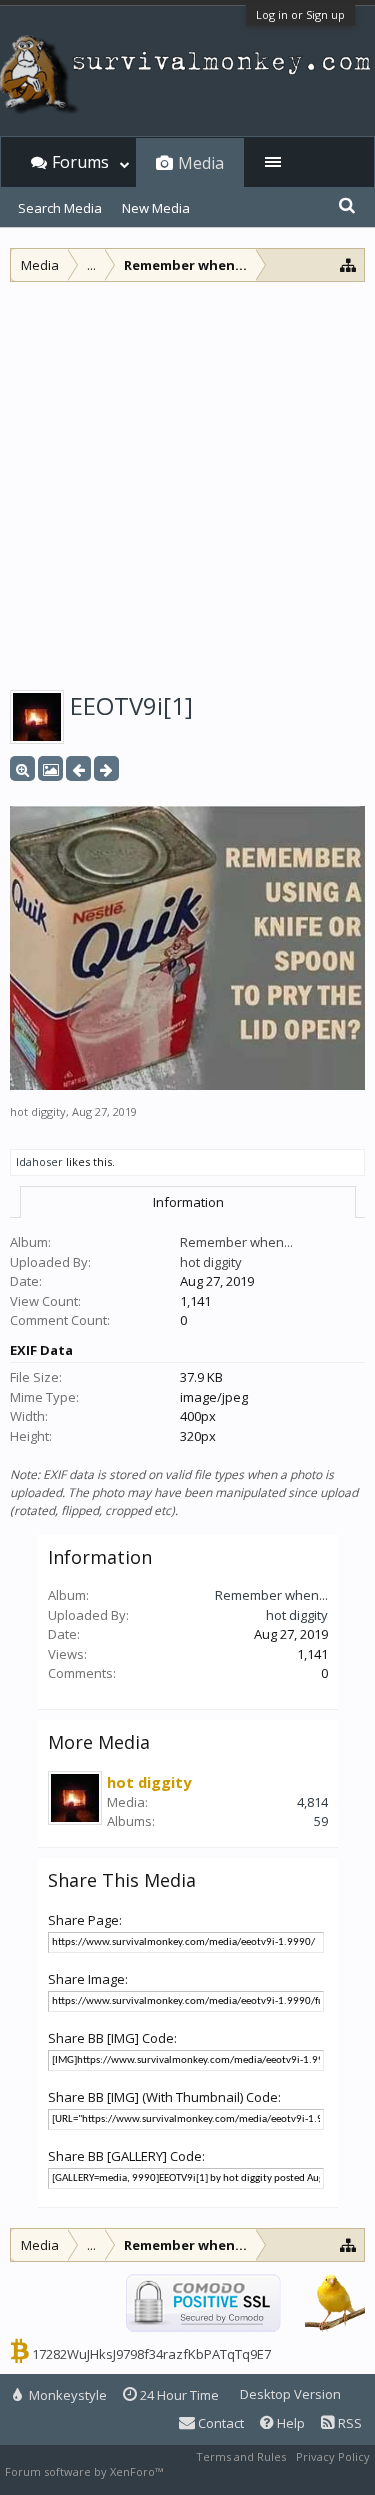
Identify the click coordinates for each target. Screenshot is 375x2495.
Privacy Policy (333, 2456)
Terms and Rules (241, 2456)
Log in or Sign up (300, 14)
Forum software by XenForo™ (85, 2471)
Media (201, 163)
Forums (80, 162)
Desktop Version (290, 2394)
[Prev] (78, 768)
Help (289, 2423)
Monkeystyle (66, 2395)
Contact (219, 2423)
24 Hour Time (178, 2395)
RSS (348, 2423)
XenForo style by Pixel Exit (236, 2471)
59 (321, 1821)
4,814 (312, 1802)
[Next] (106, 768)
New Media (156, 208)
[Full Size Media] (22, 768)
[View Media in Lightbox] (50, 768)
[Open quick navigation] (348, 264)
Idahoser (39, 1161)
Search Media (60, 208)
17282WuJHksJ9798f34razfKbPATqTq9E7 (151, 2354)
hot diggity (38, 1111)
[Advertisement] (187, 479)
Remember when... (236, 1242)
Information (188, 1202)
